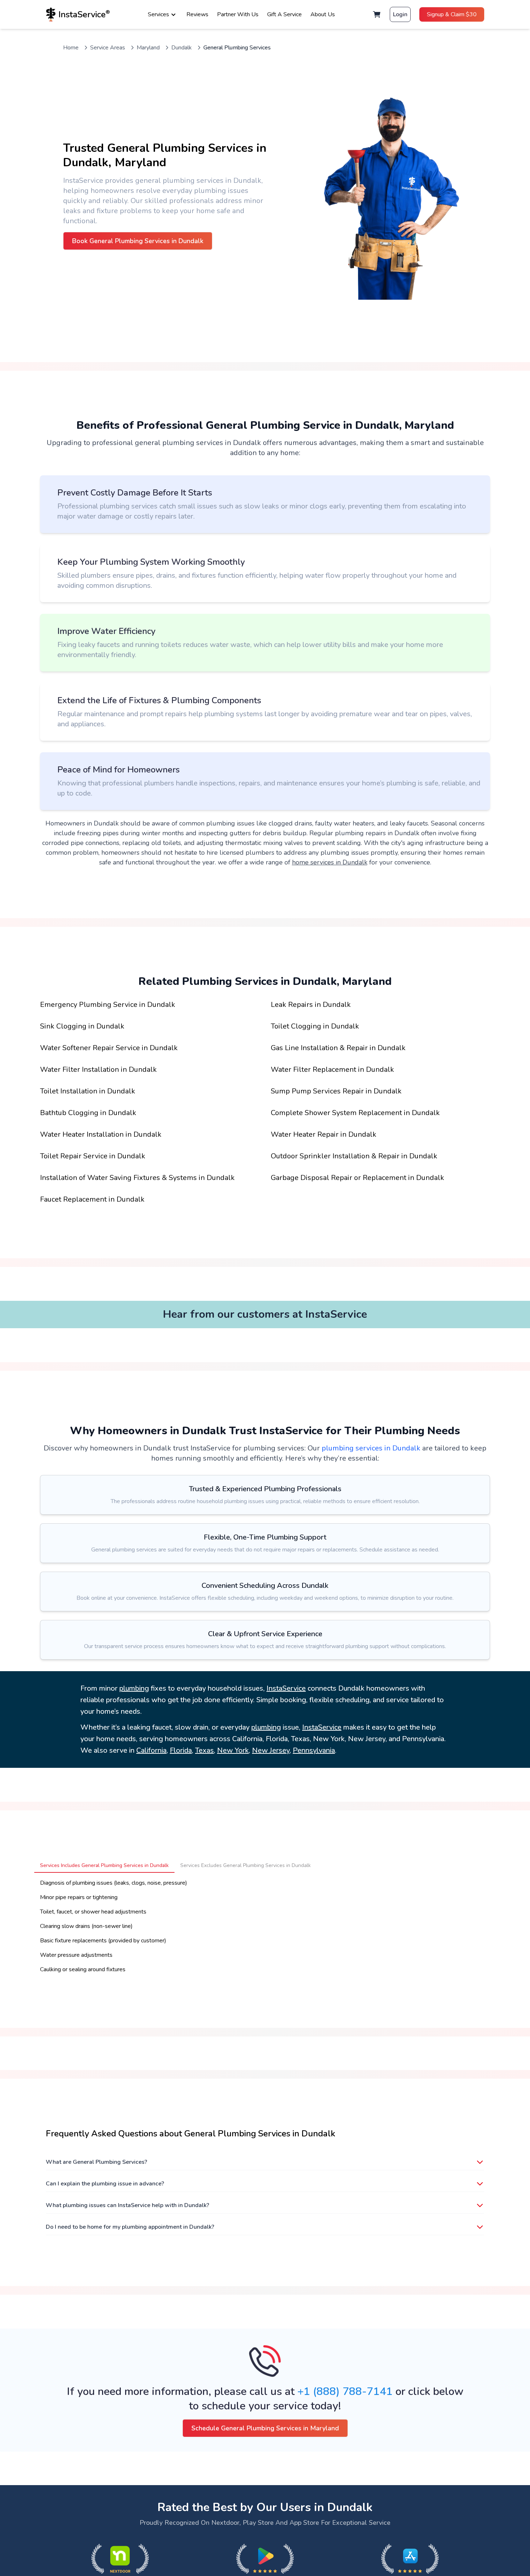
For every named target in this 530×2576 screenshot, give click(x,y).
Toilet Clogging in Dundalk (315, 1026)
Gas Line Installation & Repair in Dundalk (338, 1048)
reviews (197, 14)
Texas (204, 1750)
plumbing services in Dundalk (371, 1448)
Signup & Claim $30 (452, 14)
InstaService (286, 1688)
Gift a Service (284, 14)
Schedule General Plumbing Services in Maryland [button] (265, 2428)
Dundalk (182, 48)
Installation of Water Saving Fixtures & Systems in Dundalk (137, 1178)
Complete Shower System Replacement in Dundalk (355, 1113)
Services (158, 14)
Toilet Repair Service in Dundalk (93, 1156)
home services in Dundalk (330, 862)
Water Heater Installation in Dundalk (101, 1134)
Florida (181, 1750)
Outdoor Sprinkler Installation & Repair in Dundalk (354, 1156)
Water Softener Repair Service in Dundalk (109, 1048)
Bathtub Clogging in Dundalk (88, 1113)
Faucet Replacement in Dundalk (92, 1199)
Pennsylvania (314, 1750)
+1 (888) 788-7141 (345, 2392)
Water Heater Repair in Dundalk (324, 1134)
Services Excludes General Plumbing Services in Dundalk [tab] (246, 1865)
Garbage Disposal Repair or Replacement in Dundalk (357, 1178)
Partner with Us (238, 14)
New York (233, 1750)
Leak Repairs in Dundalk (311, 1005)
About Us (323, 14)
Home (71, 48)
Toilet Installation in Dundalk (88, 1091)
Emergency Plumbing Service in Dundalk (108, 1005)
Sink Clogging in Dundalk (82, 1026)
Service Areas (108, 48)
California (151, 1750)
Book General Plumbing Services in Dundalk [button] (138, 241)
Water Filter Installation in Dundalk (98, 1069)
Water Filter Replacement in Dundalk (332, 1069)
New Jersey (271, 1750)
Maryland (148, 48)
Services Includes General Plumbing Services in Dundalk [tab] (104, 1865)
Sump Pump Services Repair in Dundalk (336, 1091)
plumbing (134, 1688)
